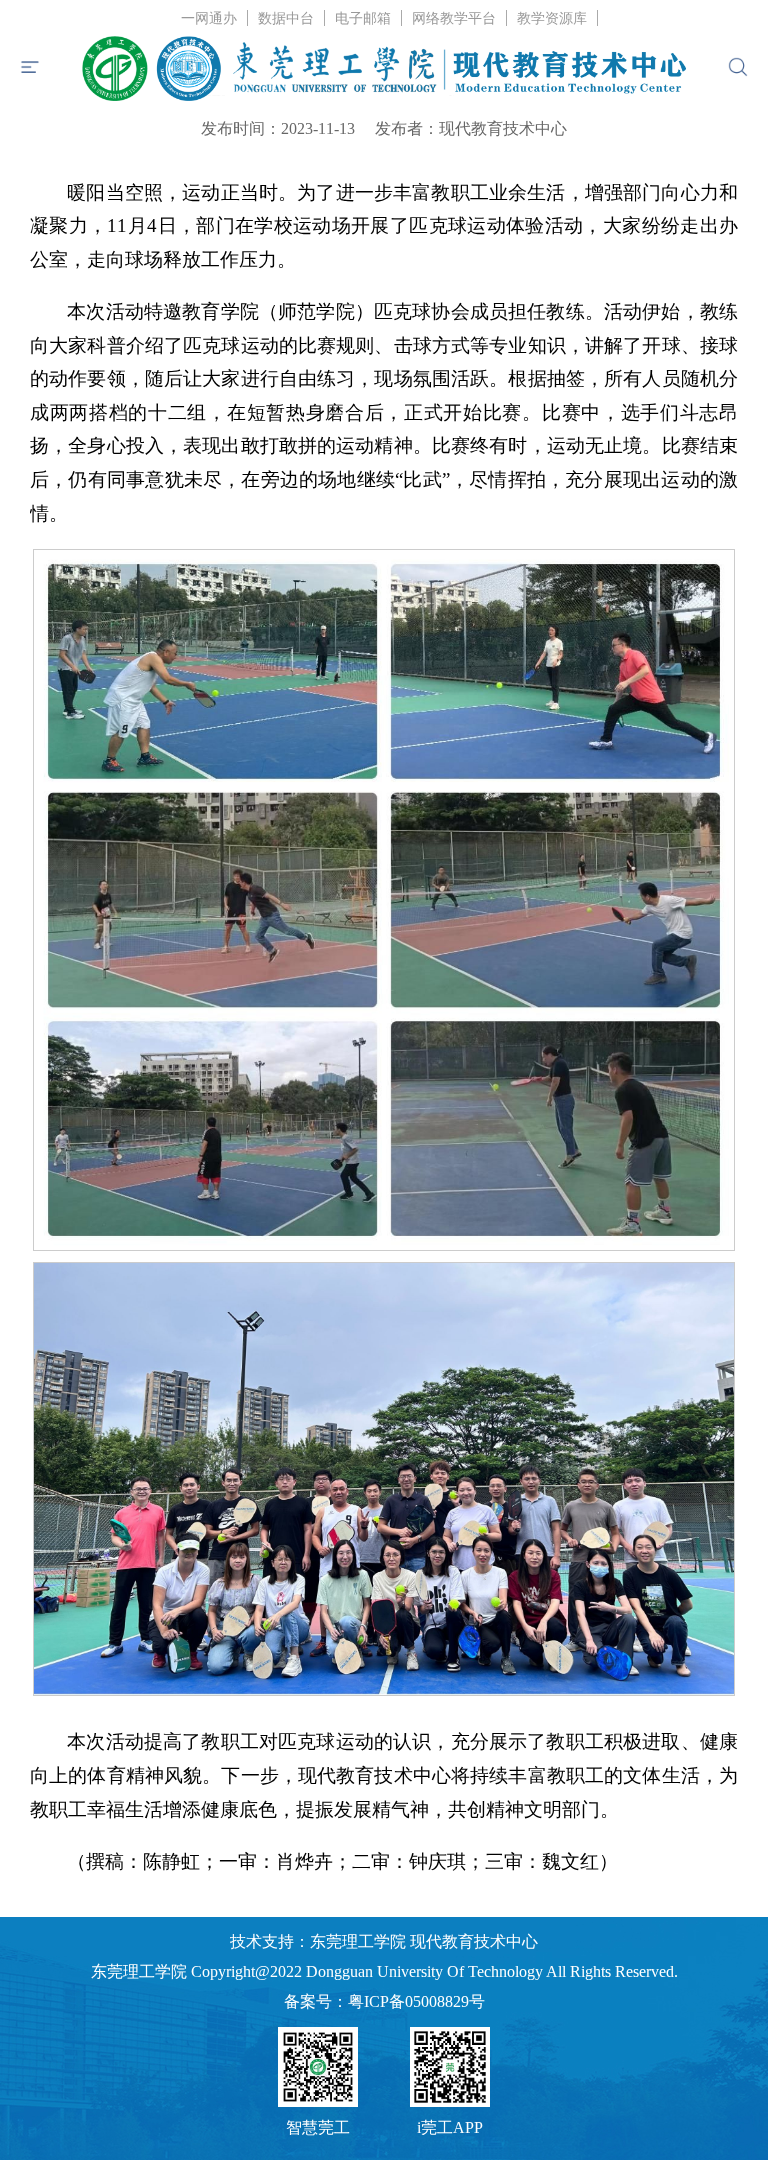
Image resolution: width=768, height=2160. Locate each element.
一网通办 (209, 19)
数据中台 (286, 19)
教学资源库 (552, 19)
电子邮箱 (363, 19)
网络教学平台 (454, 19)
